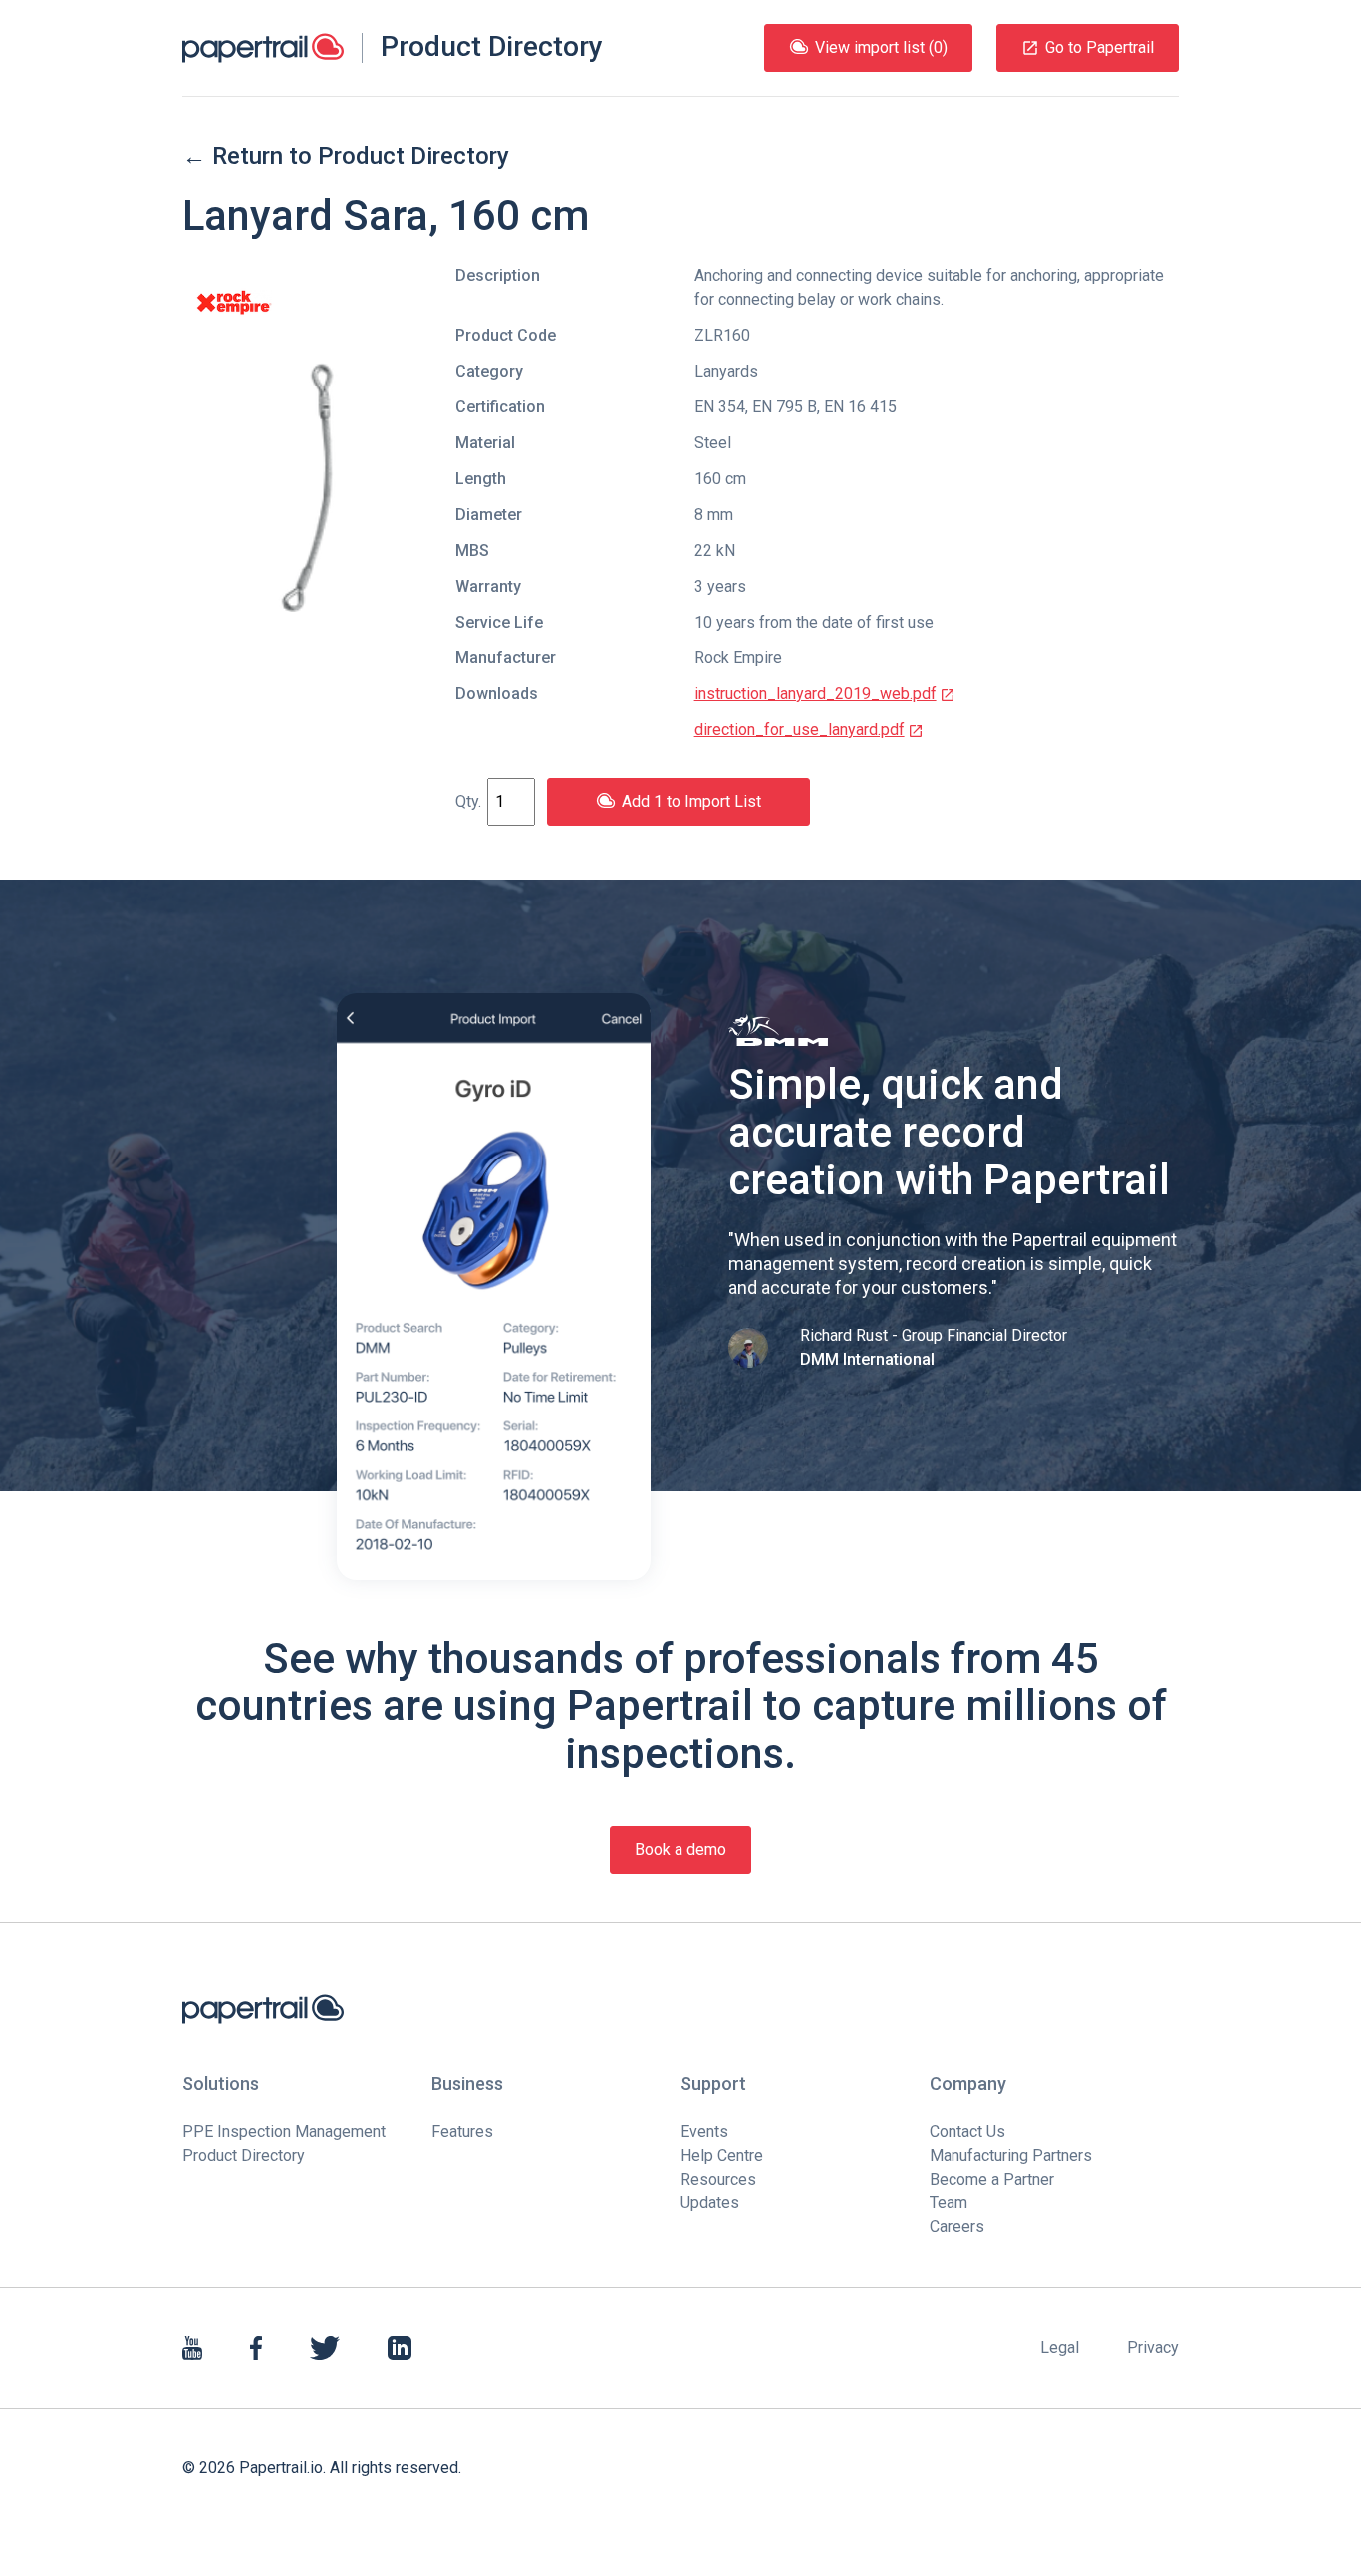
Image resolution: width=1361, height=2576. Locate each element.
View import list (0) (881, 47)
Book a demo (680, 1849)
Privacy (1153, 2347)
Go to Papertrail (1099, 47)
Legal (1060, 2347)
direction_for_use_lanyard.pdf (800, 730)
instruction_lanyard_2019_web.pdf (816, 694)
